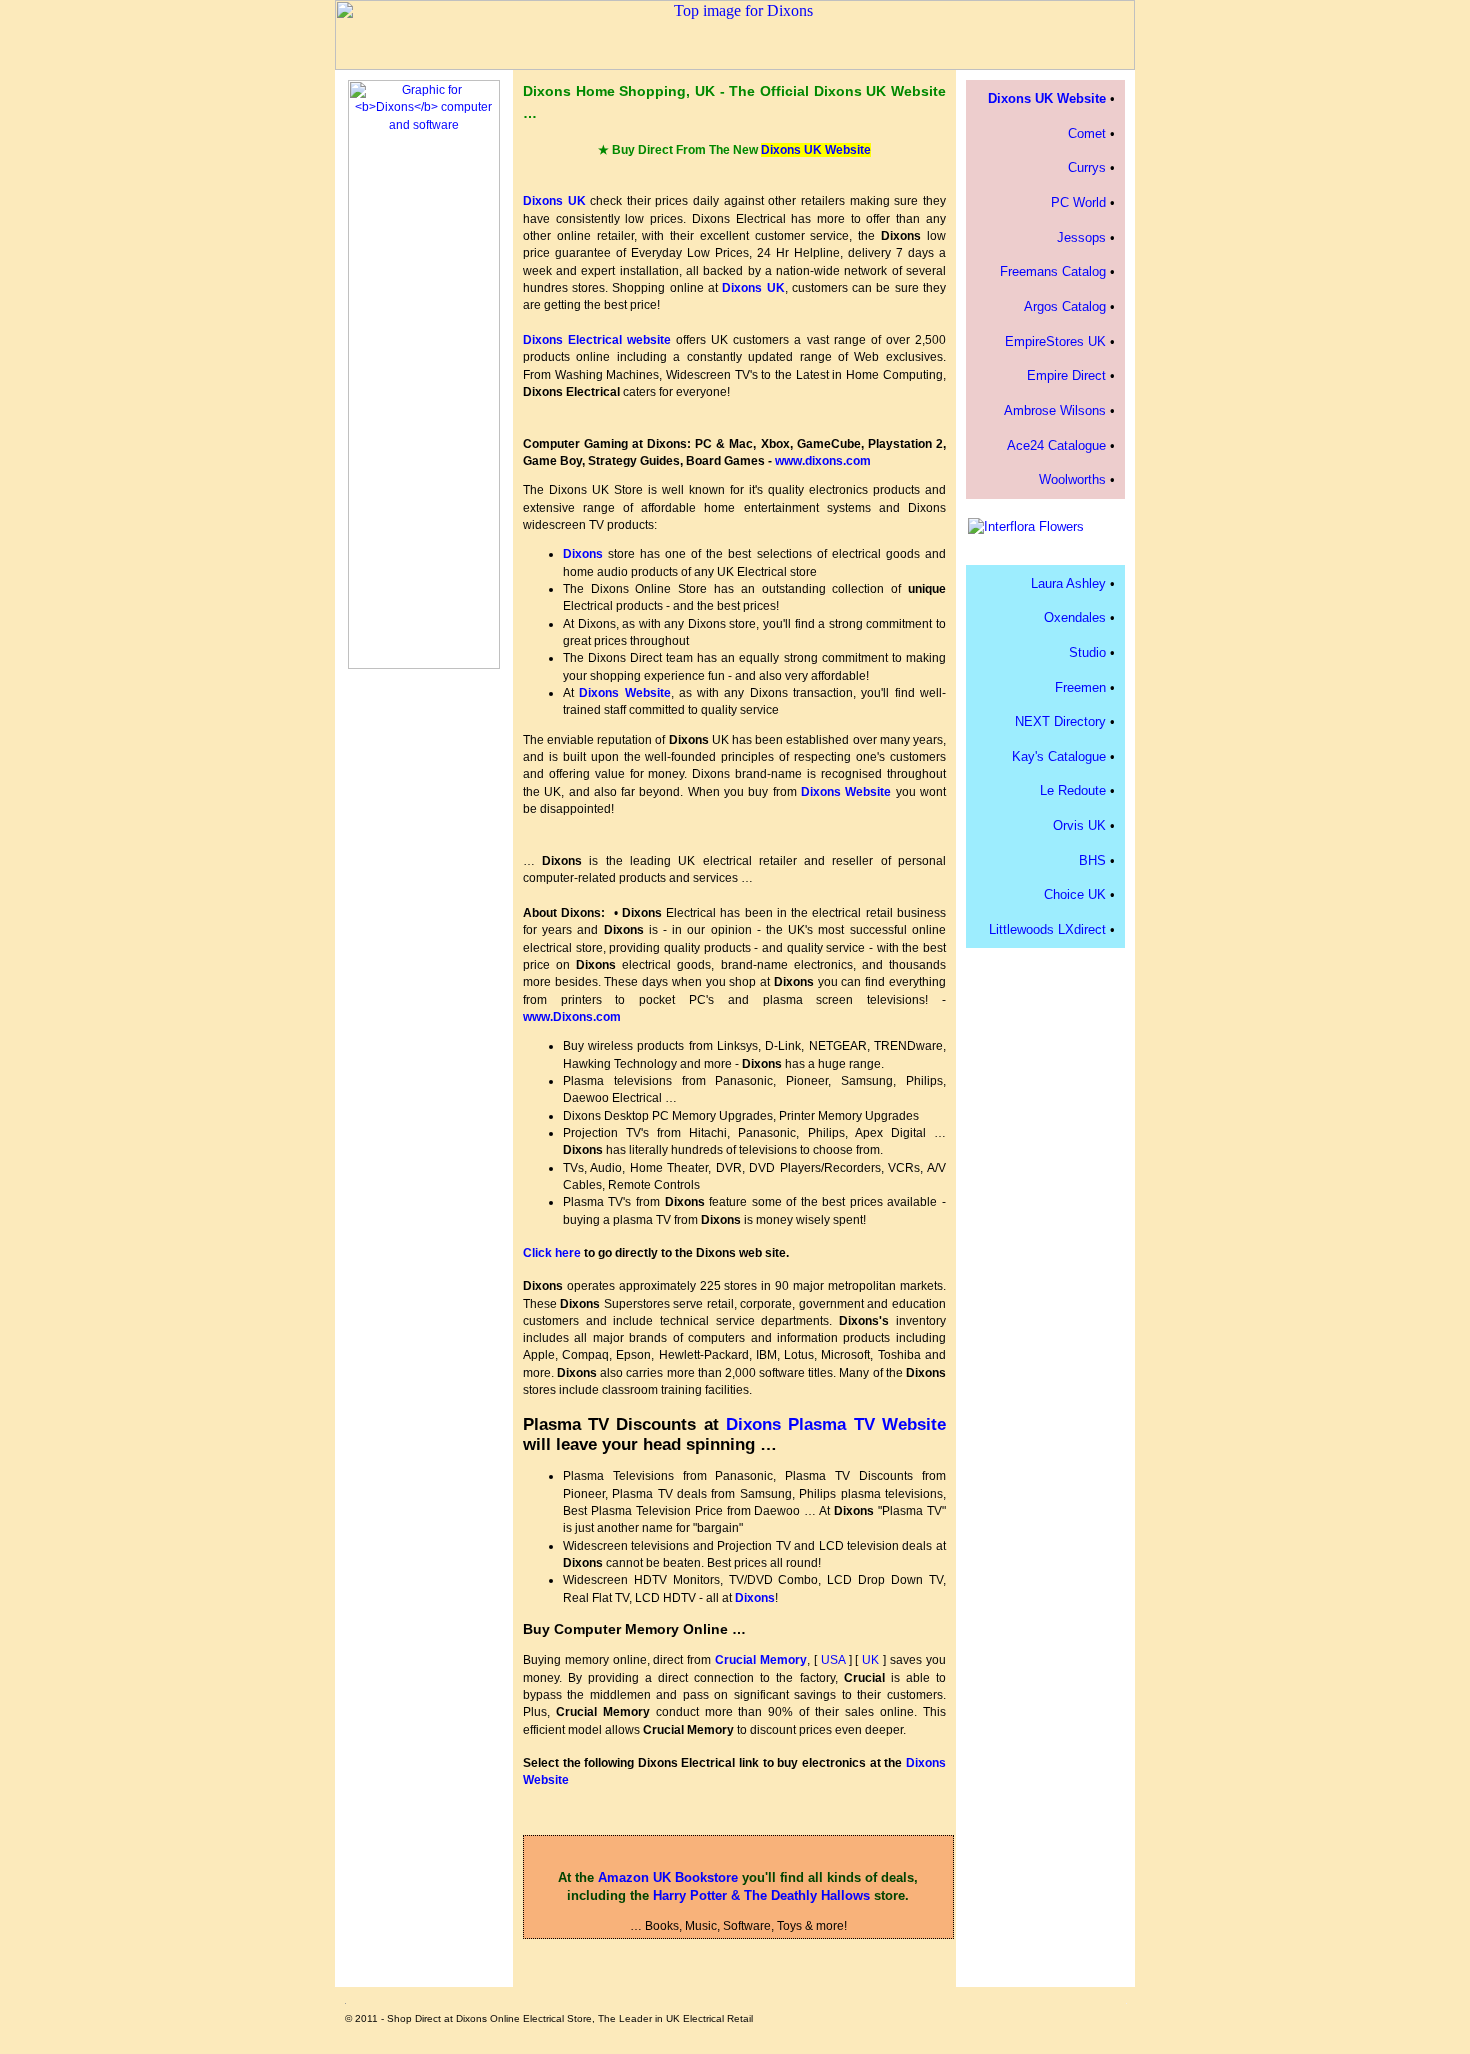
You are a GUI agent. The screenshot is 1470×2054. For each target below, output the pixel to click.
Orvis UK (1079, 825)
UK (870, 1660)
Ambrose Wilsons (1055, 410)
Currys (1087, 167)
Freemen (1080, 687)
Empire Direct (1066, 375)
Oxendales (1075, 617)
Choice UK (1075, 894)
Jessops (1081, 237)
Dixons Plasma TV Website (836, 1424)
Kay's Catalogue (1059, 756)
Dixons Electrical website (597, 340)
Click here (552, 1253)
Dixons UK (554, 201)
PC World (1078, 202)
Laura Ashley (1068, 583)
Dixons (583, 554)
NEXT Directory (1060, 721)
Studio (1087, 652)
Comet (1087, 133)
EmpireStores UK (1055, 341)
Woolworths (1072, 479)
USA (833, 1660)
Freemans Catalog (1053, 271)
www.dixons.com (823, 461)
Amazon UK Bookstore (668, 1877)
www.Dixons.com (572, 1017)
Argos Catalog (1065, 306)
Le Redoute (1073, 790)
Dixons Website (624, 693)
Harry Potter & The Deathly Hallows (761, 1895)
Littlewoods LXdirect (1047, 929)
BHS (1092, 860)
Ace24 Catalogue (1056, 445)
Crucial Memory (761, 1660)
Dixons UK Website (816, 150)
